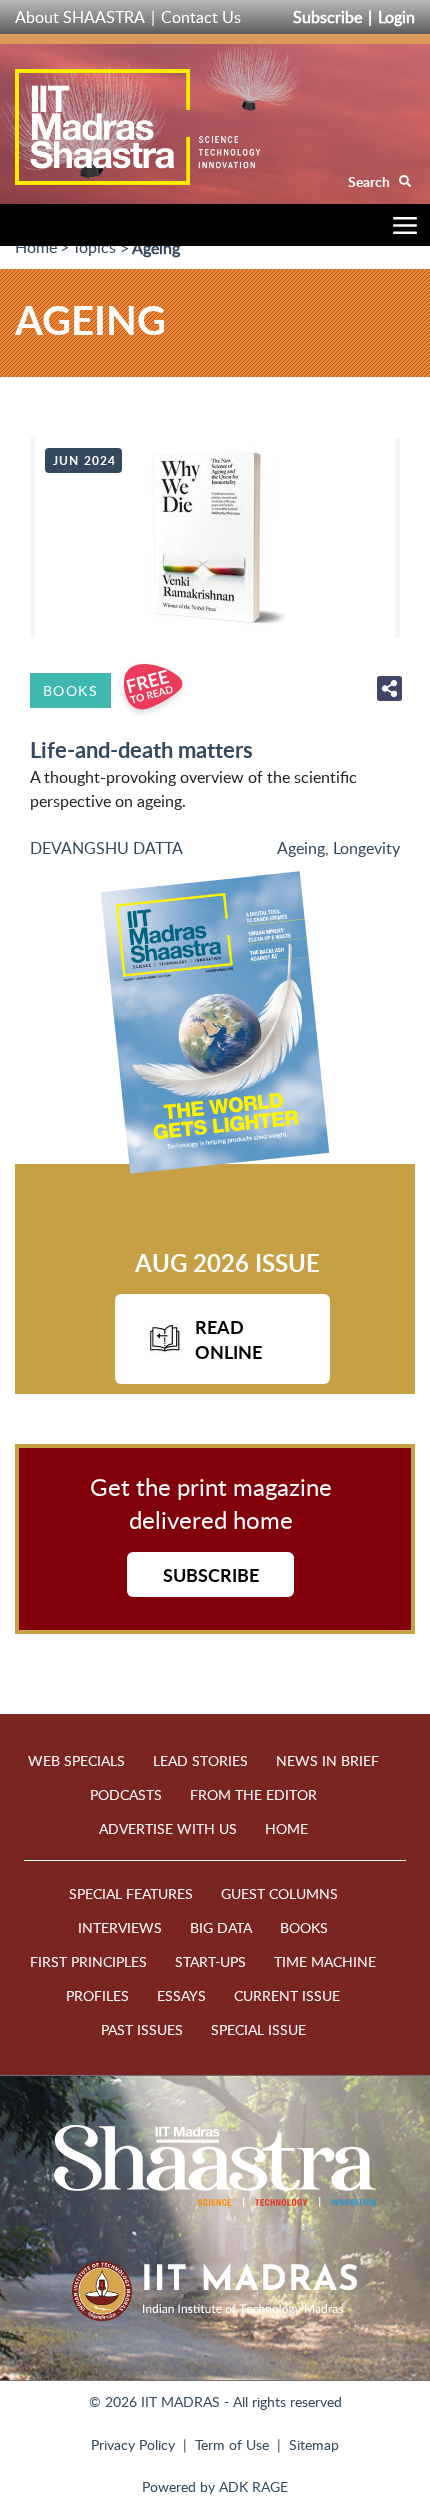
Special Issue (258, 2029)
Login (396, 17)
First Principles (88, 1961)
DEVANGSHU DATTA (106, 848)
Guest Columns (279, 1893)
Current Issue (287, 1995)
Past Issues (142, 2029)
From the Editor (253, 1794)
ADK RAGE (253, 2486)
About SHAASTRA (80, 17)
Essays (181, 1995)
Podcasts (126, 1794)
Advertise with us (168, 1828)
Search (370, 181)
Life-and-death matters (141, 749)
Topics (94, 247)
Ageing (301, 848)
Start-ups (210, 1961)
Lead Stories (200, 1760)
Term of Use (232, 2444)
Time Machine (325, 1961)
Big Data (221, 1927)
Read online (228, 1339)
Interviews (120, 1927)
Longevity (366, 848)
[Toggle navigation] (400, 228)
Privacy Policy (133, 2444)
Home (36, 247)
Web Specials (76, 1760)
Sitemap (314, 2444)
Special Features (131, 1893)
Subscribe (327, 17)
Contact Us (201, 17)
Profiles (97, 1995)
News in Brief (327, 1760)
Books (70, 690)
